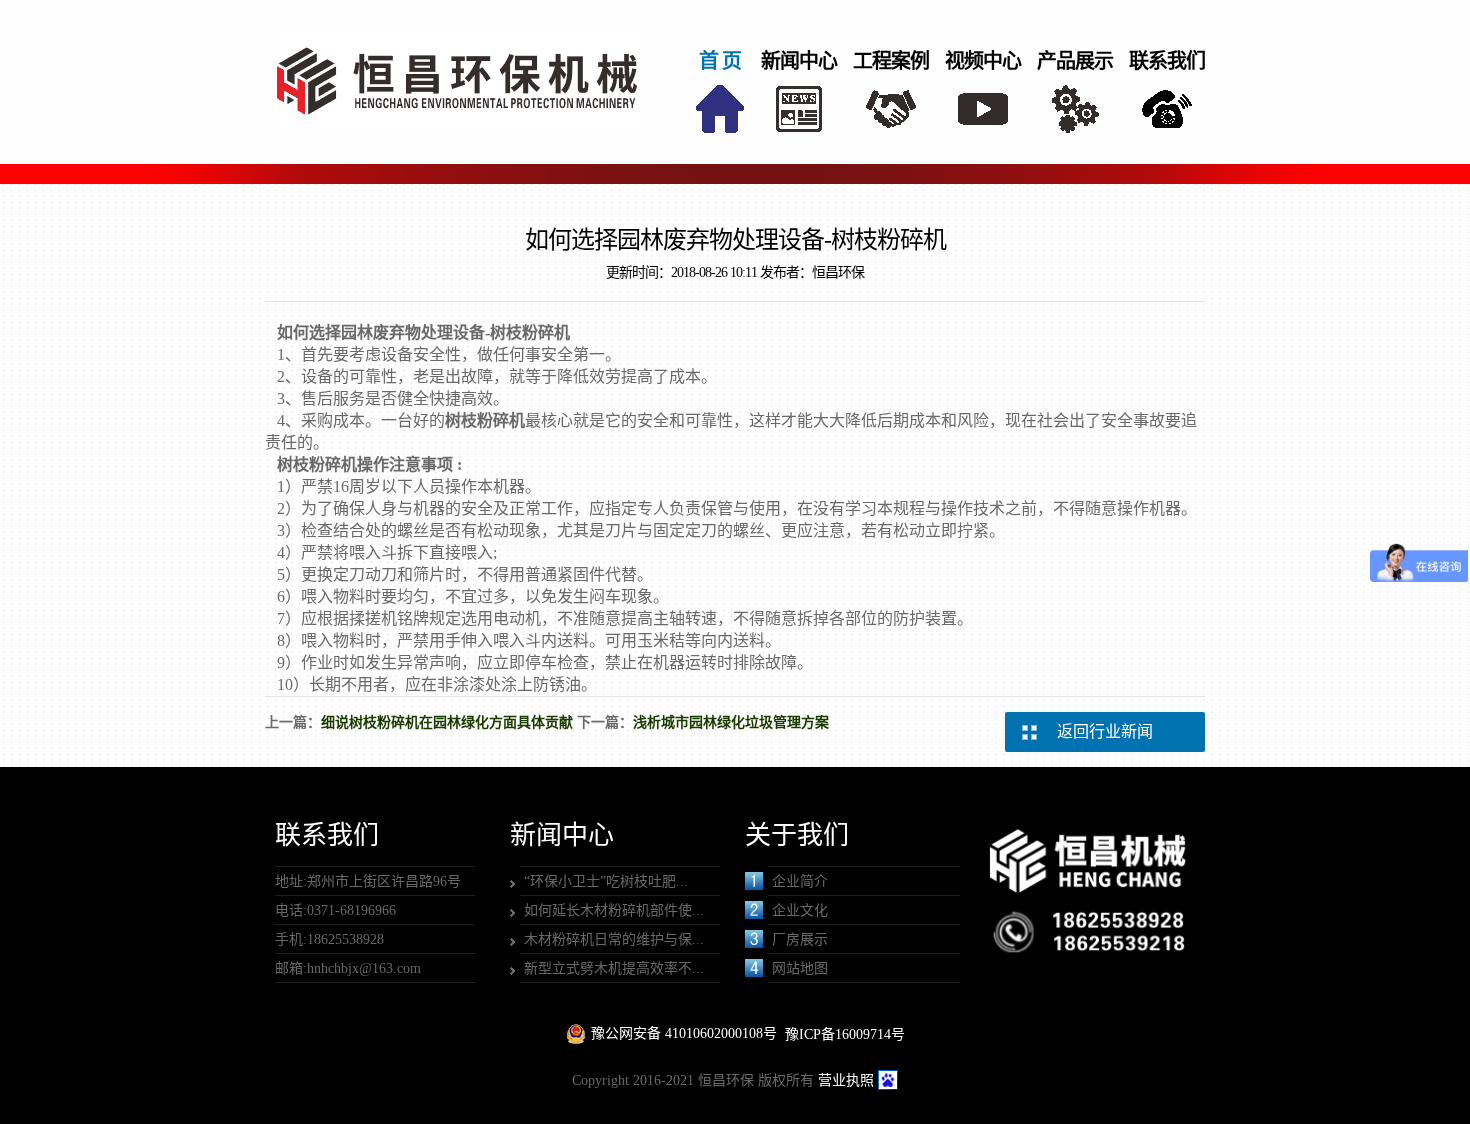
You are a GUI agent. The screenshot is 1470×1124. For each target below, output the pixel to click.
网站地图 (800, 968)
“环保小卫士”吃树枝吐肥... (606, 881)
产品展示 (1075, 61)
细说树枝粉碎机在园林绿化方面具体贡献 (447, 722)
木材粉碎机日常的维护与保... (614, 939)
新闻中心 (799, 61)
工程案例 (891, 61)
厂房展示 (800, 939)
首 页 (720, 61)
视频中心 (983, 61)
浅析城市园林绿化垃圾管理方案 (731, 722)
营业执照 (846, 1080)
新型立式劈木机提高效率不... (614, 968)
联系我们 (1167, 61)
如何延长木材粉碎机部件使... (614, 910)
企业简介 (800, 881)
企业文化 (800, 910)
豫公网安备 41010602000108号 (684, 1033)
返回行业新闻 (1105, 731)
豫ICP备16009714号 (845, 1034)
